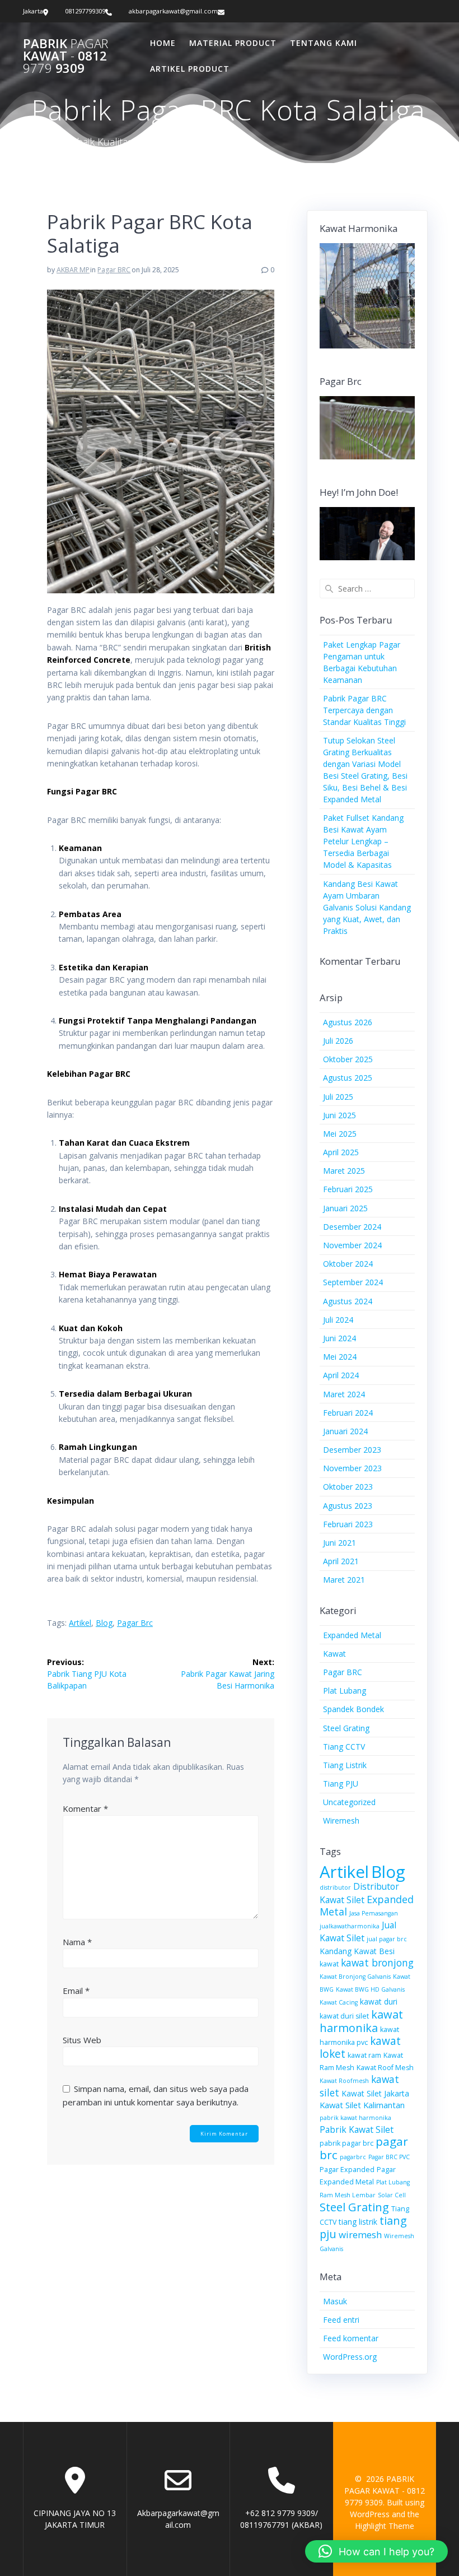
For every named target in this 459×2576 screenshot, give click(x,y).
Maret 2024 (344, 1394)
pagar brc (135, 1623)
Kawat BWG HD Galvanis (370, 1989)
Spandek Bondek (353, 1709)
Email (76, 1991)
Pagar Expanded (347, 2170)
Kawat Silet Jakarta (375, 2093)
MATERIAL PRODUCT (233, 43)
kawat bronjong (377, 1963)
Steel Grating (346, 1728)
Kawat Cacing (339, 2002)
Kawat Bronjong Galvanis (355, 1977)
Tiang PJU (341, 1784)
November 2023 (352, 1468)
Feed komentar (351, 2338)
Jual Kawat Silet (358, 1931)
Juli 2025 (338, 1097)
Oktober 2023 (348, 1487)
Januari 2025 (345, 1208)
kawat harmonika (361, 2021)
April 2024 (341, 1375)
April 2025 (341, 1152)
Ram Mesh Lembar (348, 2195)
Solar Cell (392, 2195)
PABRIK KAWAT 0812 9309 (65, 56)
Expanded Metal (352, 1635)
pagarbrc (353, 2157)
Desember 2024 (352, 1227)
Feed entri (341, 2320)
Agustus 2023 (348, 1506)
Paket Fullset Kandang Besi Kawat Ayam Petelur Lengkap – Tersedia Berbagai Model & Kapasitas (363, 841)
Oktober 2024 (348, 1264)
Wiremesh (341, 1821)
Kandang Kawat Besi (357, 1951)
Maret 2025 (344, 1171)
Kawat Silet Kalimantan (362, 2105)
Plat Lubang (345, 1691)
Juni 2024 (339, 1338)
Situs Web (82, 2040)
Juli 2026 (338, 1041)
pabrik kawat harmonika (355, 2118)
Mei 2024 (340, 1357)
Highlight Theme (385, 2526)
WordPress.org (350, 2357)
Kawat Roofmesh (344, 2081)
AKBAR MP (73, 270)
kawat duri (379, 2001)
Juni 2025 (339, 1115)
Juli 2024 (338, 1320)
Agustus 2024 (348, 1301)
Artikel (80, 1623)
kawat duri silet (344, 2016)
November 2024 (352, 1245)
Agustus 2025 (348, 1078)
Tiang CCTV (344, 1747)
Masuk (335, 2301)
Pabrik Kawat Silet (357, 2129)
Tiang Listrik (345, 1765)
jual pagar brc (387, 1939)
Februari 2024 (348, 1413)
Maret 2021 (344, 1580)
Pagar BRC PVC (389, 2157)
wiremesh (360, 2235)
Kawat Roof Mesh (385, 2068)
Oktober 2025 (348, 1059)
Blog (104, 1623)
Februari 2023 (348, 1524)
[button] (376, 2551)
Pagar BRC (114, 270)
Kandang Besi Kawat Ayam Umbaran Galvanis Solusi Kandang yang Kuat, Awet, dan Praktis (367, 907)
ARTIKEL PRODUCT (190, 69)
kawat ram (364, 2055)
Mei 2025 (340, 1134)
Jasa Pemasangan (374, 1913)
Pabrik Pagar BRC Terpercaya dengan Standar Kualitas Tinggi (364, 710)
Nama (77, 1942)
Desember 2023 (352, 1450)
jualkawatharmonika (350, 1926)
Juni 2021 (339, 1543)
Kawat (334, 1654)
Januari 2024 (345, 1431)
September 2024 (353, 1282)
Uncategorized (349, 1802)
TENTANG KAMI (324, 43)
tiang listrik (358, 2222)
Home (163, 43)
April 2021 (341, 1561)
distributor (335, 1887)
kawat (329, 1964)
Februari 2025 (348, 1189)
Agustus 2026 (348, 1022)
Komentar (85, 1808)
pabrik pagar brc (346, 2143)
